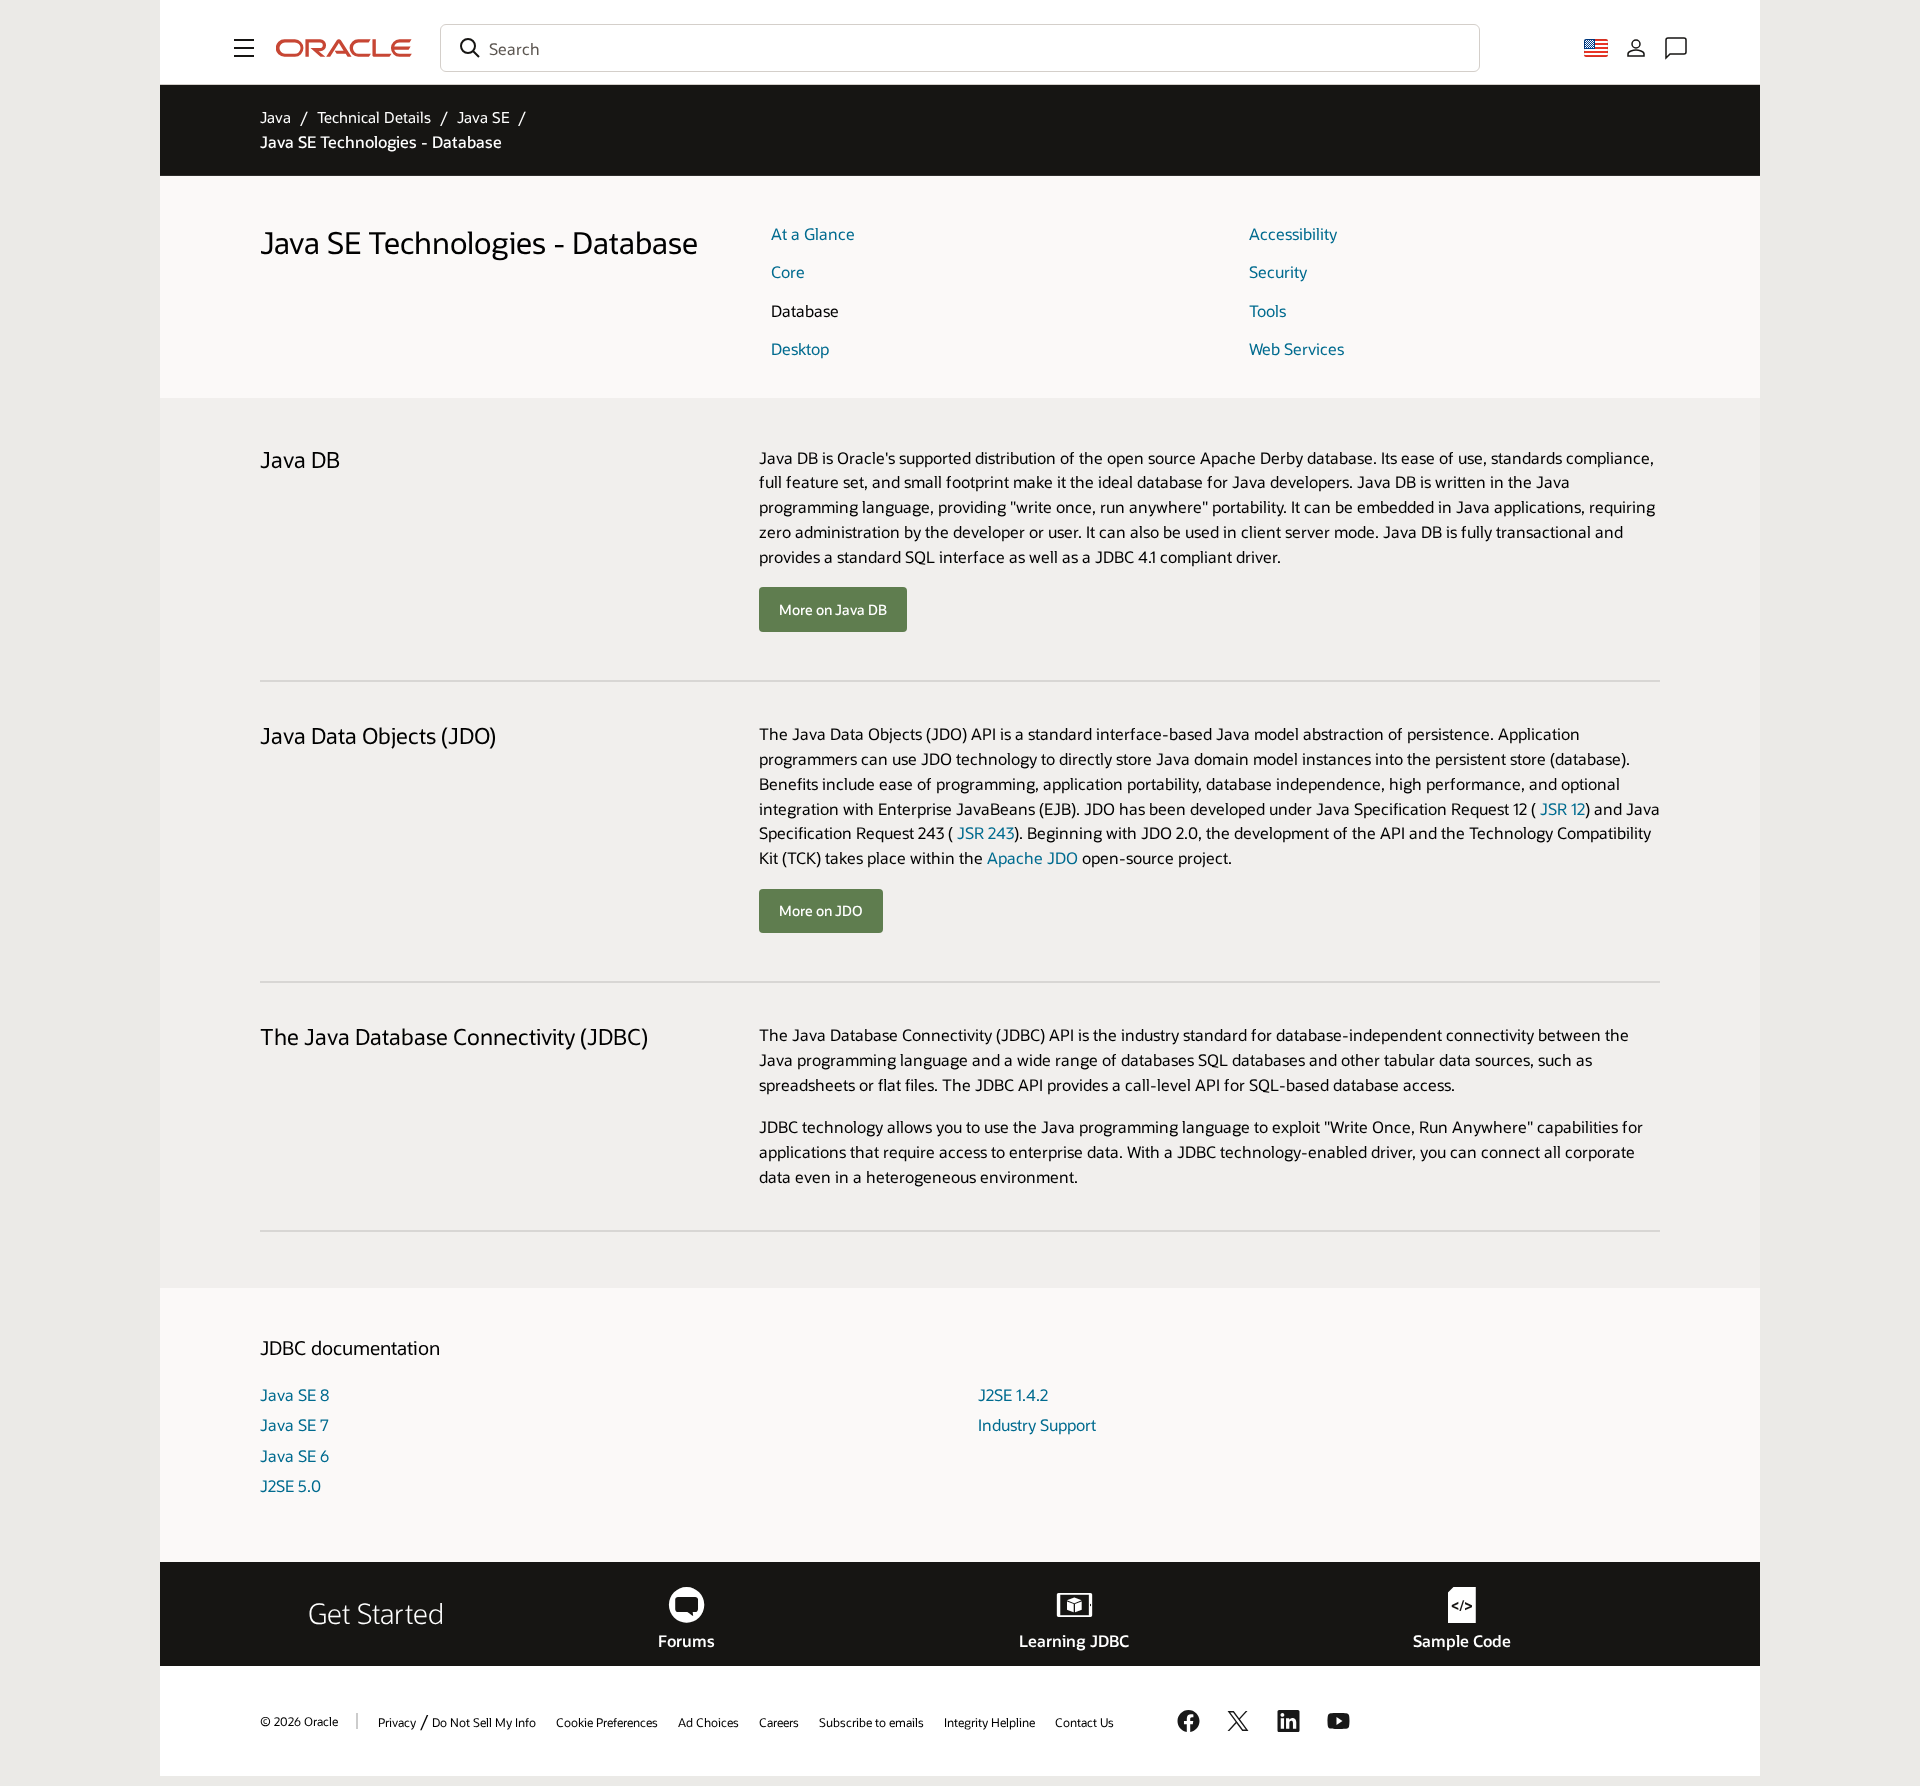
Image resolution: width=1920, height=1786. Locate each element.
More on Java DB (833, 609)
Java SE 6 (294, 1455)
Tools (1267, 310)
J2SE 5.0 (290, 1485)
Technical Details (374, 117)
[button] (244, 48)
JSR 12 (1562, 808)
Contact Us (1084, 1722)
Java (275, 117)
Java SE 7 (294, 1424)
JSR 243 (985, 832)
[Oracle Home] (344, 48)
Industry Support (1037, 1424)
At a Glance (813, 233)
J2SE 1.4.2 (1013, 1394)
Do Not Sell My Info (484, 1722)
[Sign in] (1636, 48)
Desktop (800, 348)
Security (1278, 271)
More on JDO (821, 910)
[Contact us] (1676, 48)
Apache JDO (1032, 857)
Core (788, 271)
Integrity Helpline (989, 1722)
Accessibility (1293, 233)
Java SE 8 (294, 1394)
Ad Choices (708, 1722)
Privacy (397, 1722)
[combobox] (960, 48)
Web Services (1296, 348)
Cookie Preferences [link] (607, 1722)
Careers (779, 1722)
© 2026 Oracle (299, 1721)
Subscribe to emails (871, 1722)
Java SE (483, 117)
